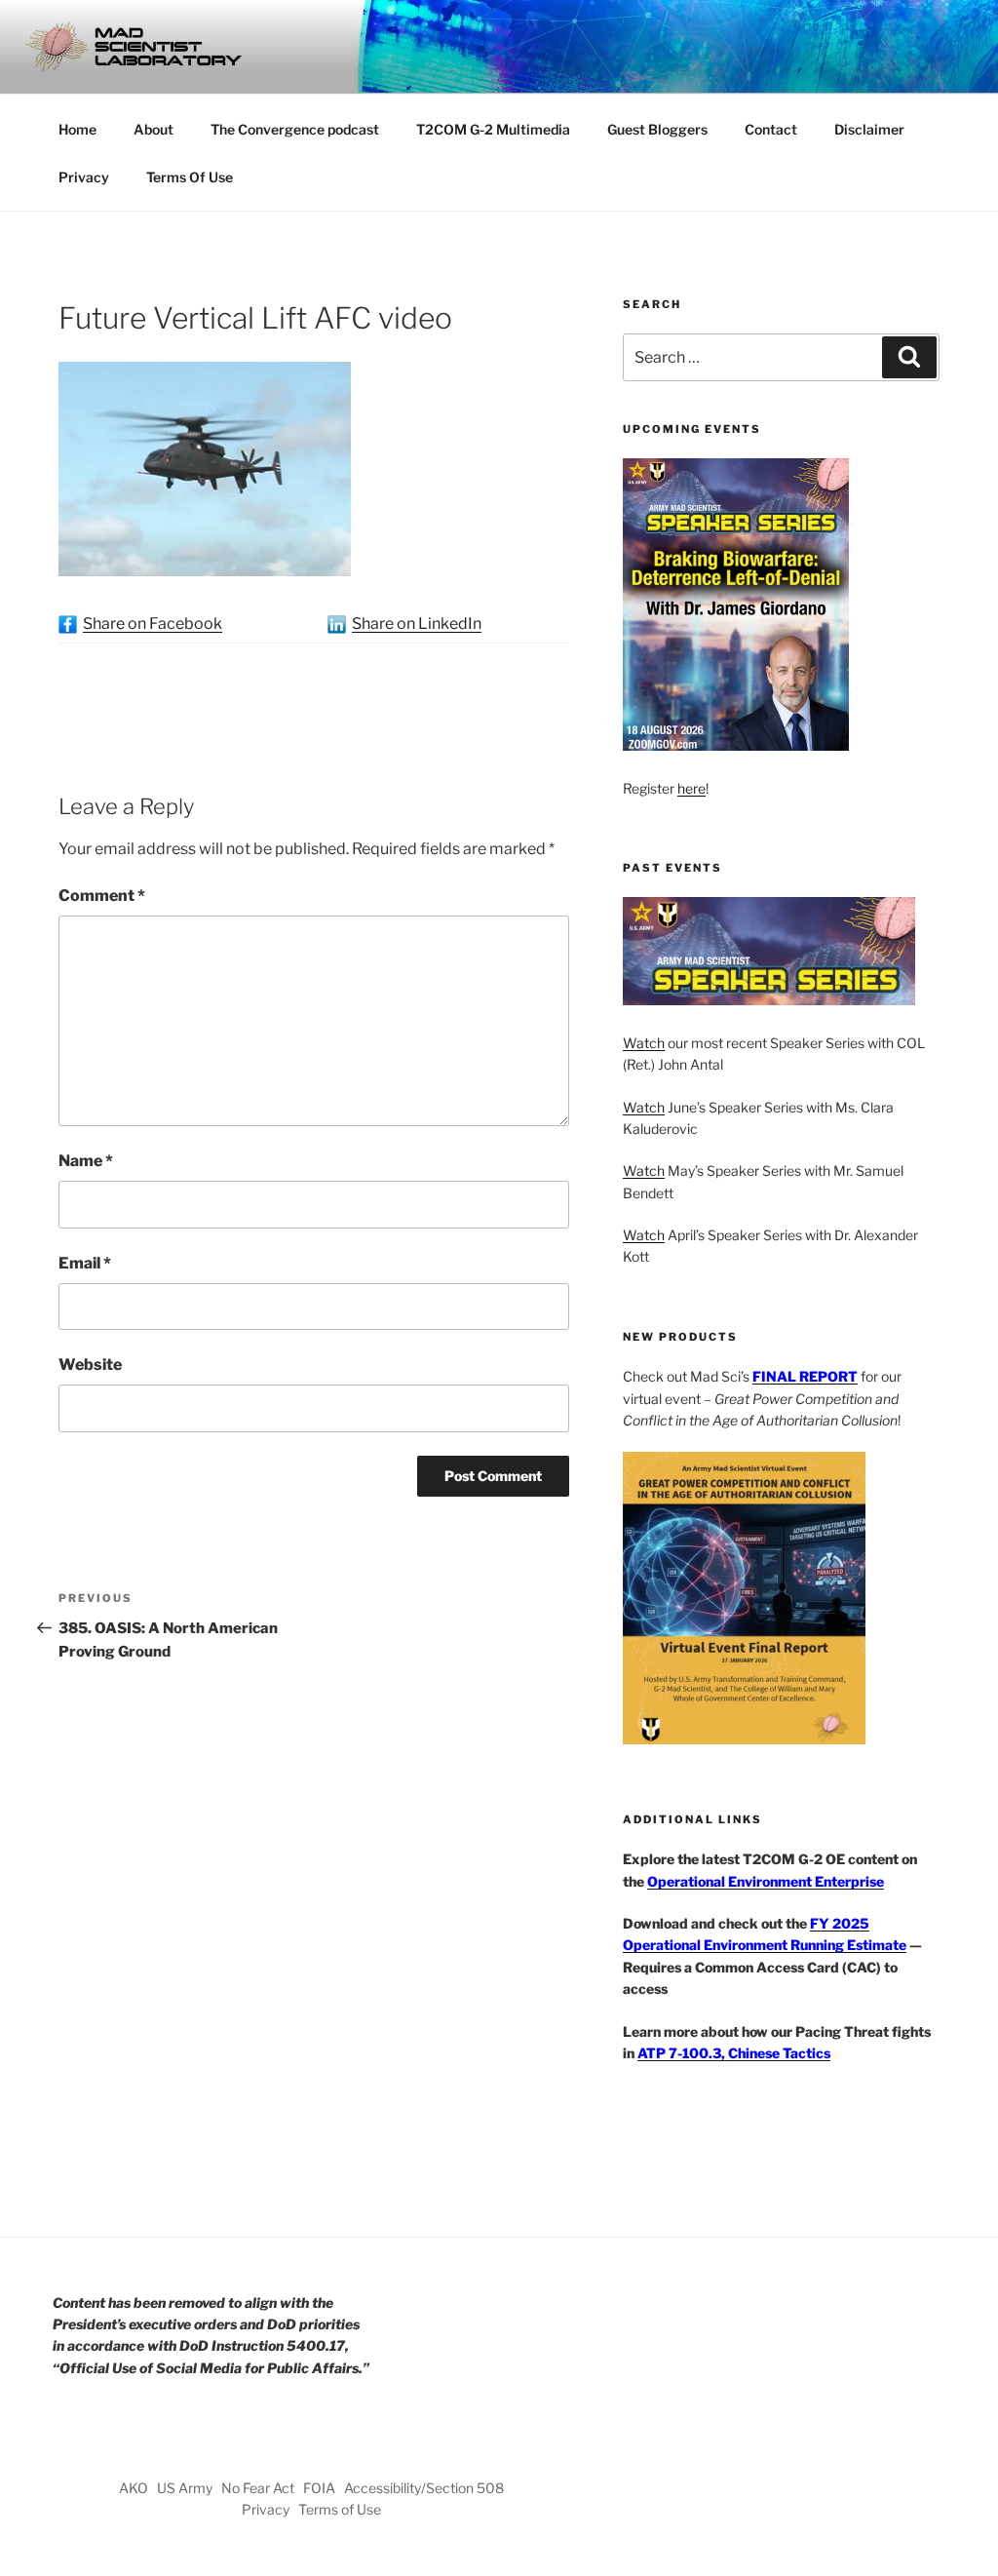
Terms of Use (340, 2509)
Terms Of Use (190, 177)
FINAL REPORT (805, 1376)
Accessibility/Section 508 (424, 2488)
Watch (644, 1043)
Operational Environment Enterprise (766, 1881)
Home (77, 129)
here (691, 788)
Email (85, 1263)
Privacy (84, 177)
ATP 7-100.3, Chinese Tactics (734, 2053)
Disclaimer (869, 129)
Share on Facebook (153, 624)
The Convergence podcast (295, 129)
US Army (185, 2488)
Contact (771, 129)
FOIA (319, 2488)
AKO (134, 2488)
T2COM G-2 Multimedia (493, 129)
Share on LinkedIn (417, 624)
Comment (102, 896)
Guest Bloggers (657, 129)
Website (90, 1365)
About (154, 129)
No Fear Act (258, 2488)
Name (86, 1161)
